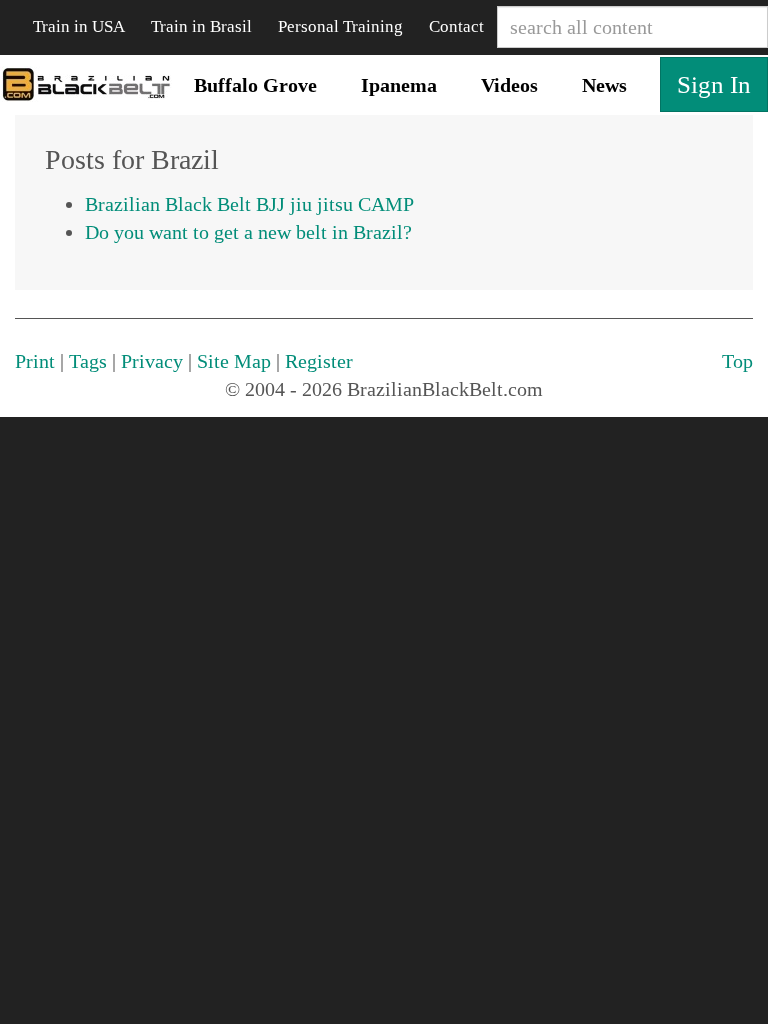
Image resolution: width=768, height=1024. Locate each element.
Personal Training (340, 26)
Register (319, 361)
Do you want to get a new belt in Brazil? (248, 232)
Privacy (152, 361)
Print (35, 361)
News (604, 85)
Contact (456, 26)
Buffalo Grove (255, 85)
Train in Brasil (201, 26)
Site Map (234, 361)
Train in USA (79, 26)
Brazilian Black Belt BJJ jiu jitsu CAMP (249, 204)
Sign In (714, 84)
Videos (509, 85)
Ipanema (399, 85)
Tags (88, 361)
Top (737, 361)
